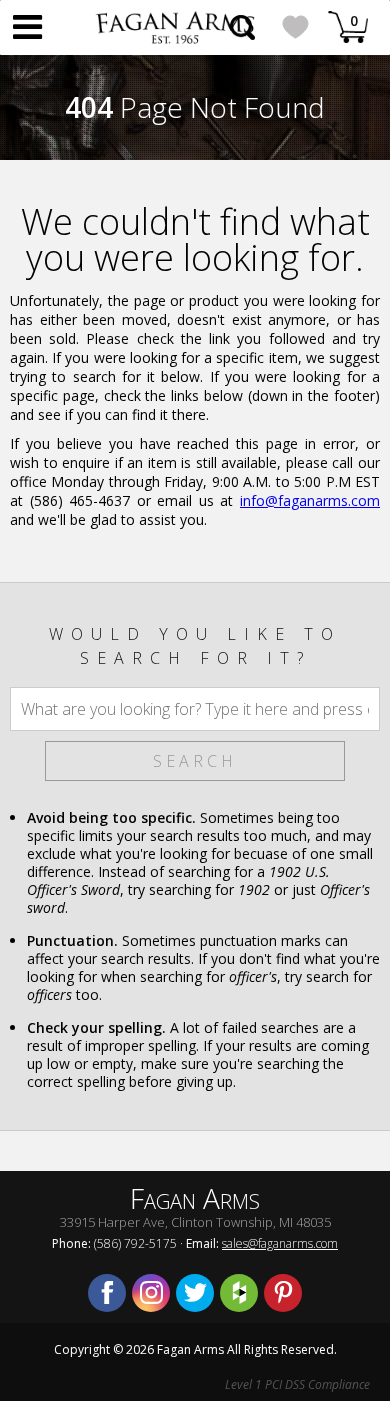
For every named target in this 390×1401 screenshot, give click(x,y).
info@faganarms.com (310, 500)
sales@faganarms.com (280, 1243)
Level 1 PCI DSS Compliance (297, 1384)
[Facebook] (107, 1293)
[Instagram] (151, 1293)
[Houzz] (239, 1293)
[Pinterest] (283, 1293)
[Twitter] (195, 1293)
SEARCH (195, 761)
